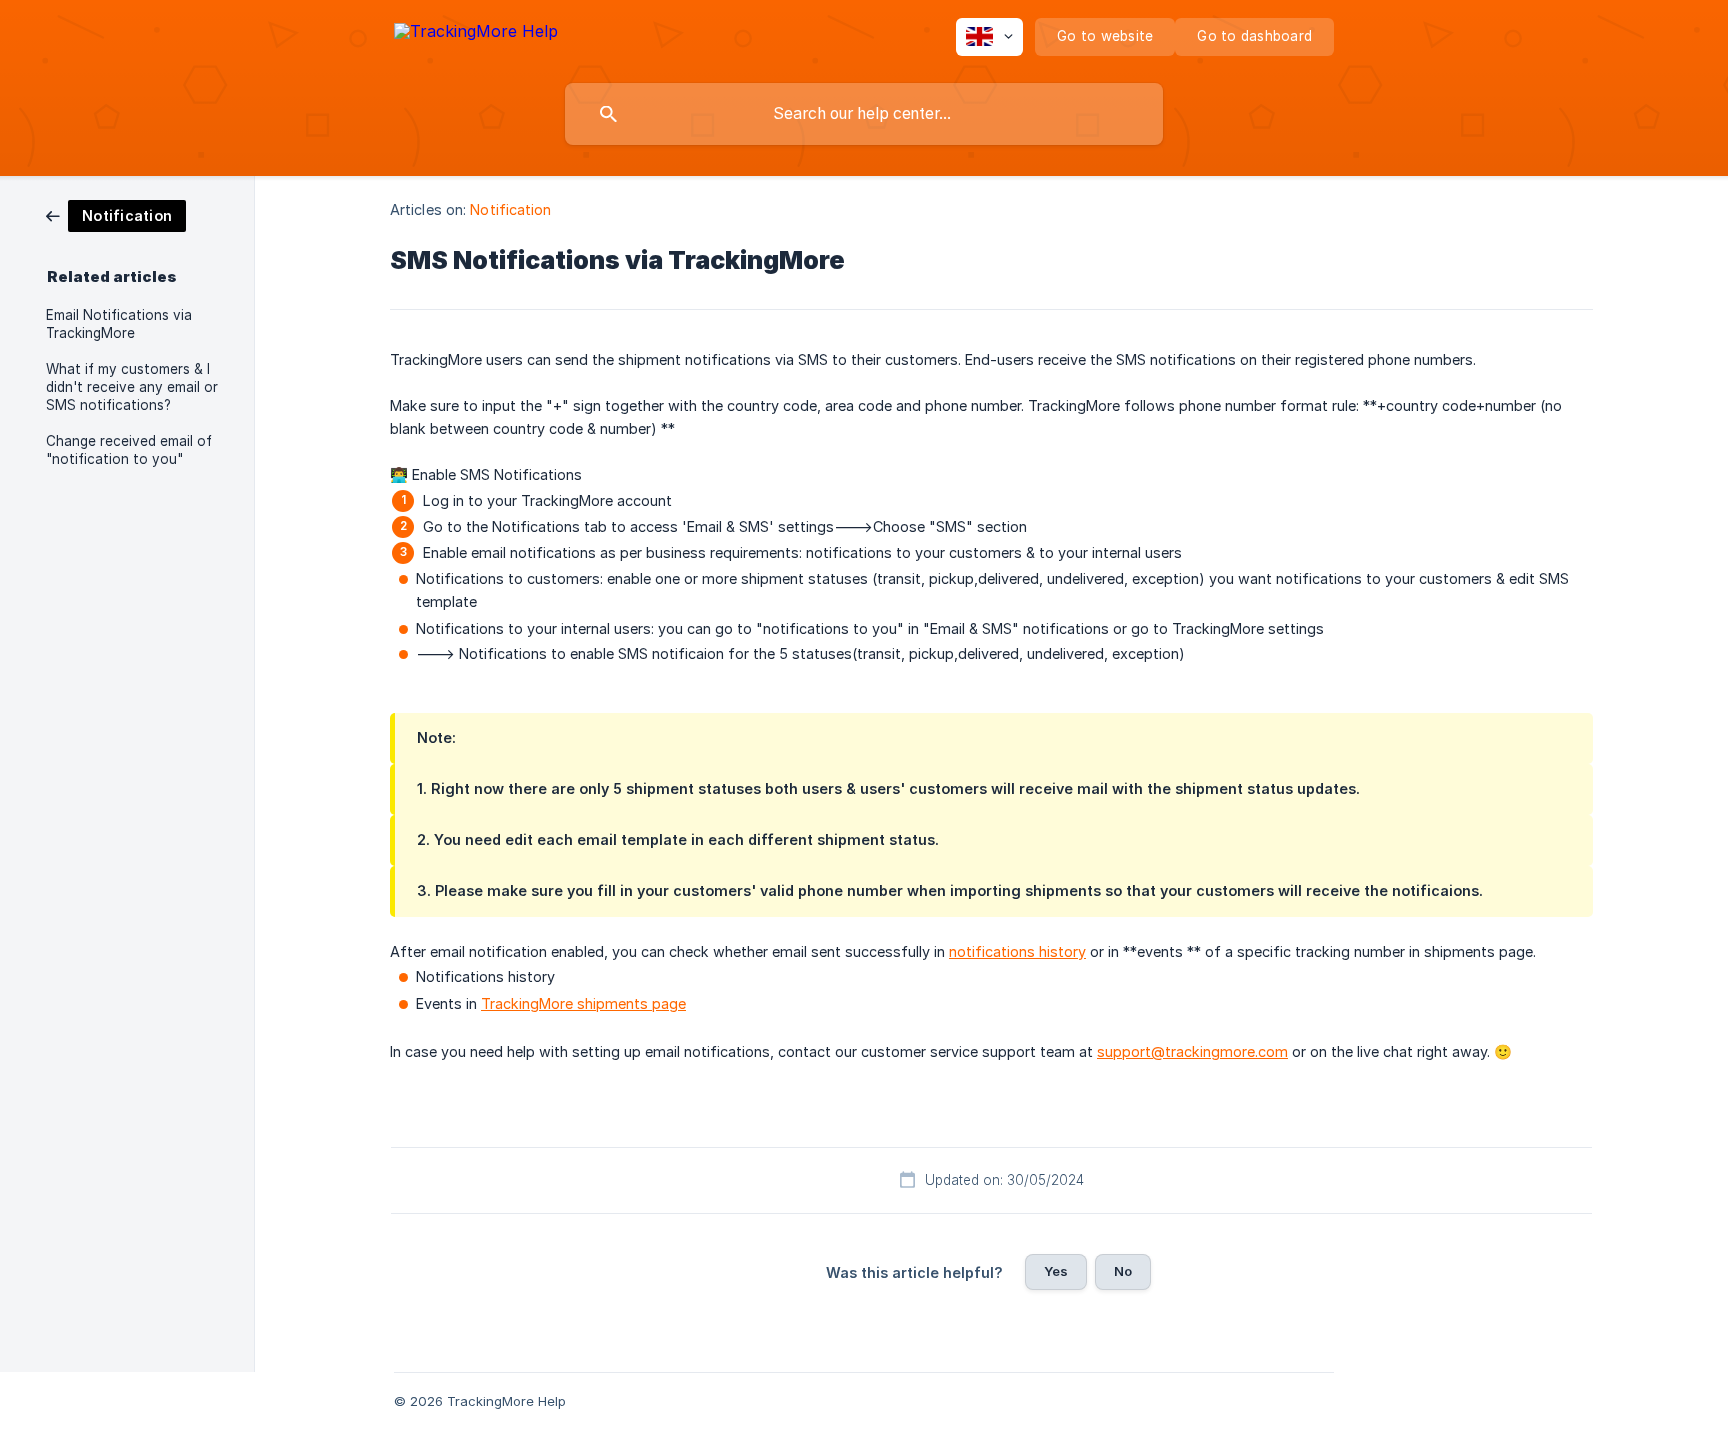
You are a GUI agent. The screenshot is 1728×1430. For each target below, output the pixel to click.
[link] (116, 214)
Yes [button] (1056, 1271)
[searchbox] (864, 114)
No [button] (1123, 1271)
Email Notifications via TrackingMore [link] (119, 324)
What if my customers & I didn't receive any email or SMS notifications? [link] (132, 387)
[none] (476, 34)
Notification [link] (510, 209)
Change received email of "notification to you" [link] (129, 450)
